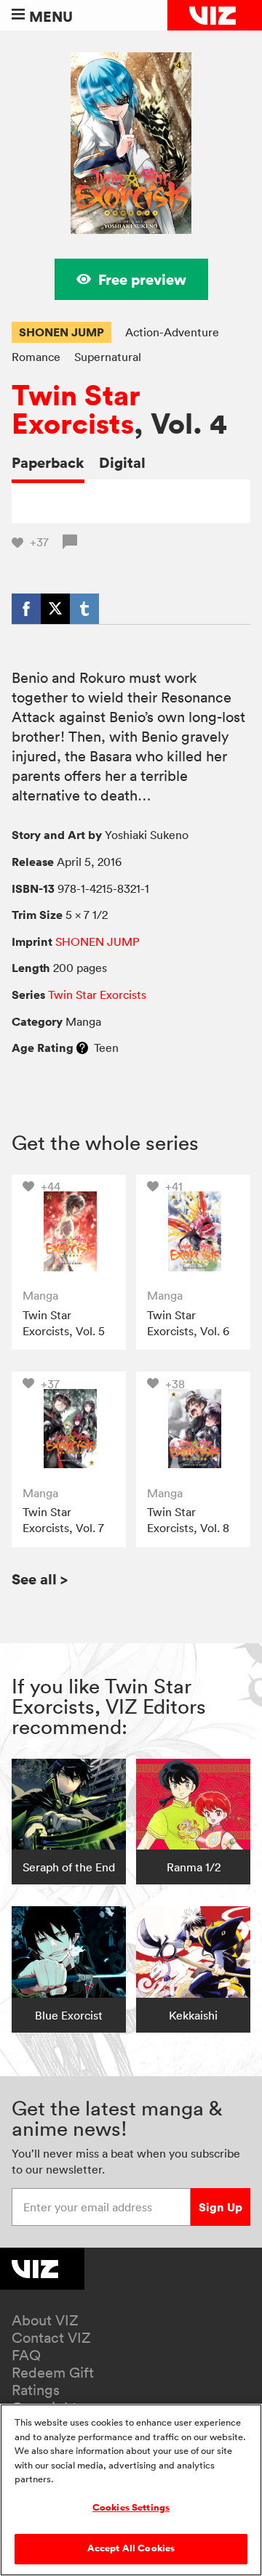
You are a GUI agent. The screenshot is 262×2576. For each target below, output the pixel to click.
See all (40, 1579)
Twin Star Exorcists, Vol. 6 (188, 1323)
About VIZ (45, 2320)
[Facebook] (26, 609)
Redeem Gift (53, 2373)
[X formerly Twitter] (55, 609)
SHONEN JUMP (61, 332)
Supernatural (108, 357)
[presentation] (69, 1232)
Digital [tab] (122, 462)
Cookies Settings (131, 2508)
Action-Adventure (172, 332)
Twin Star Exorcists (76, 410)
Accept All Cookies (131, 2548)
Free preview (142, 279)
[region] (131, 2490)
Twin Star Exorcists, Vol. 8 (188, 1520)
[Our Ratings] (82, 1048)
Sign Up (221, 2207)
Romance (36, 357)
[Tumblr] (84, 609)
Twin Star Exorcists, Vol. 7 (63, 1520)
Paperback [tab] (48, 462)
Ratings (36, 2390)
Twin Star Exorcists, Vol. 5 (64, 1323)
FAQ (26, 2355)
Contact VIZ (51, 2338)
